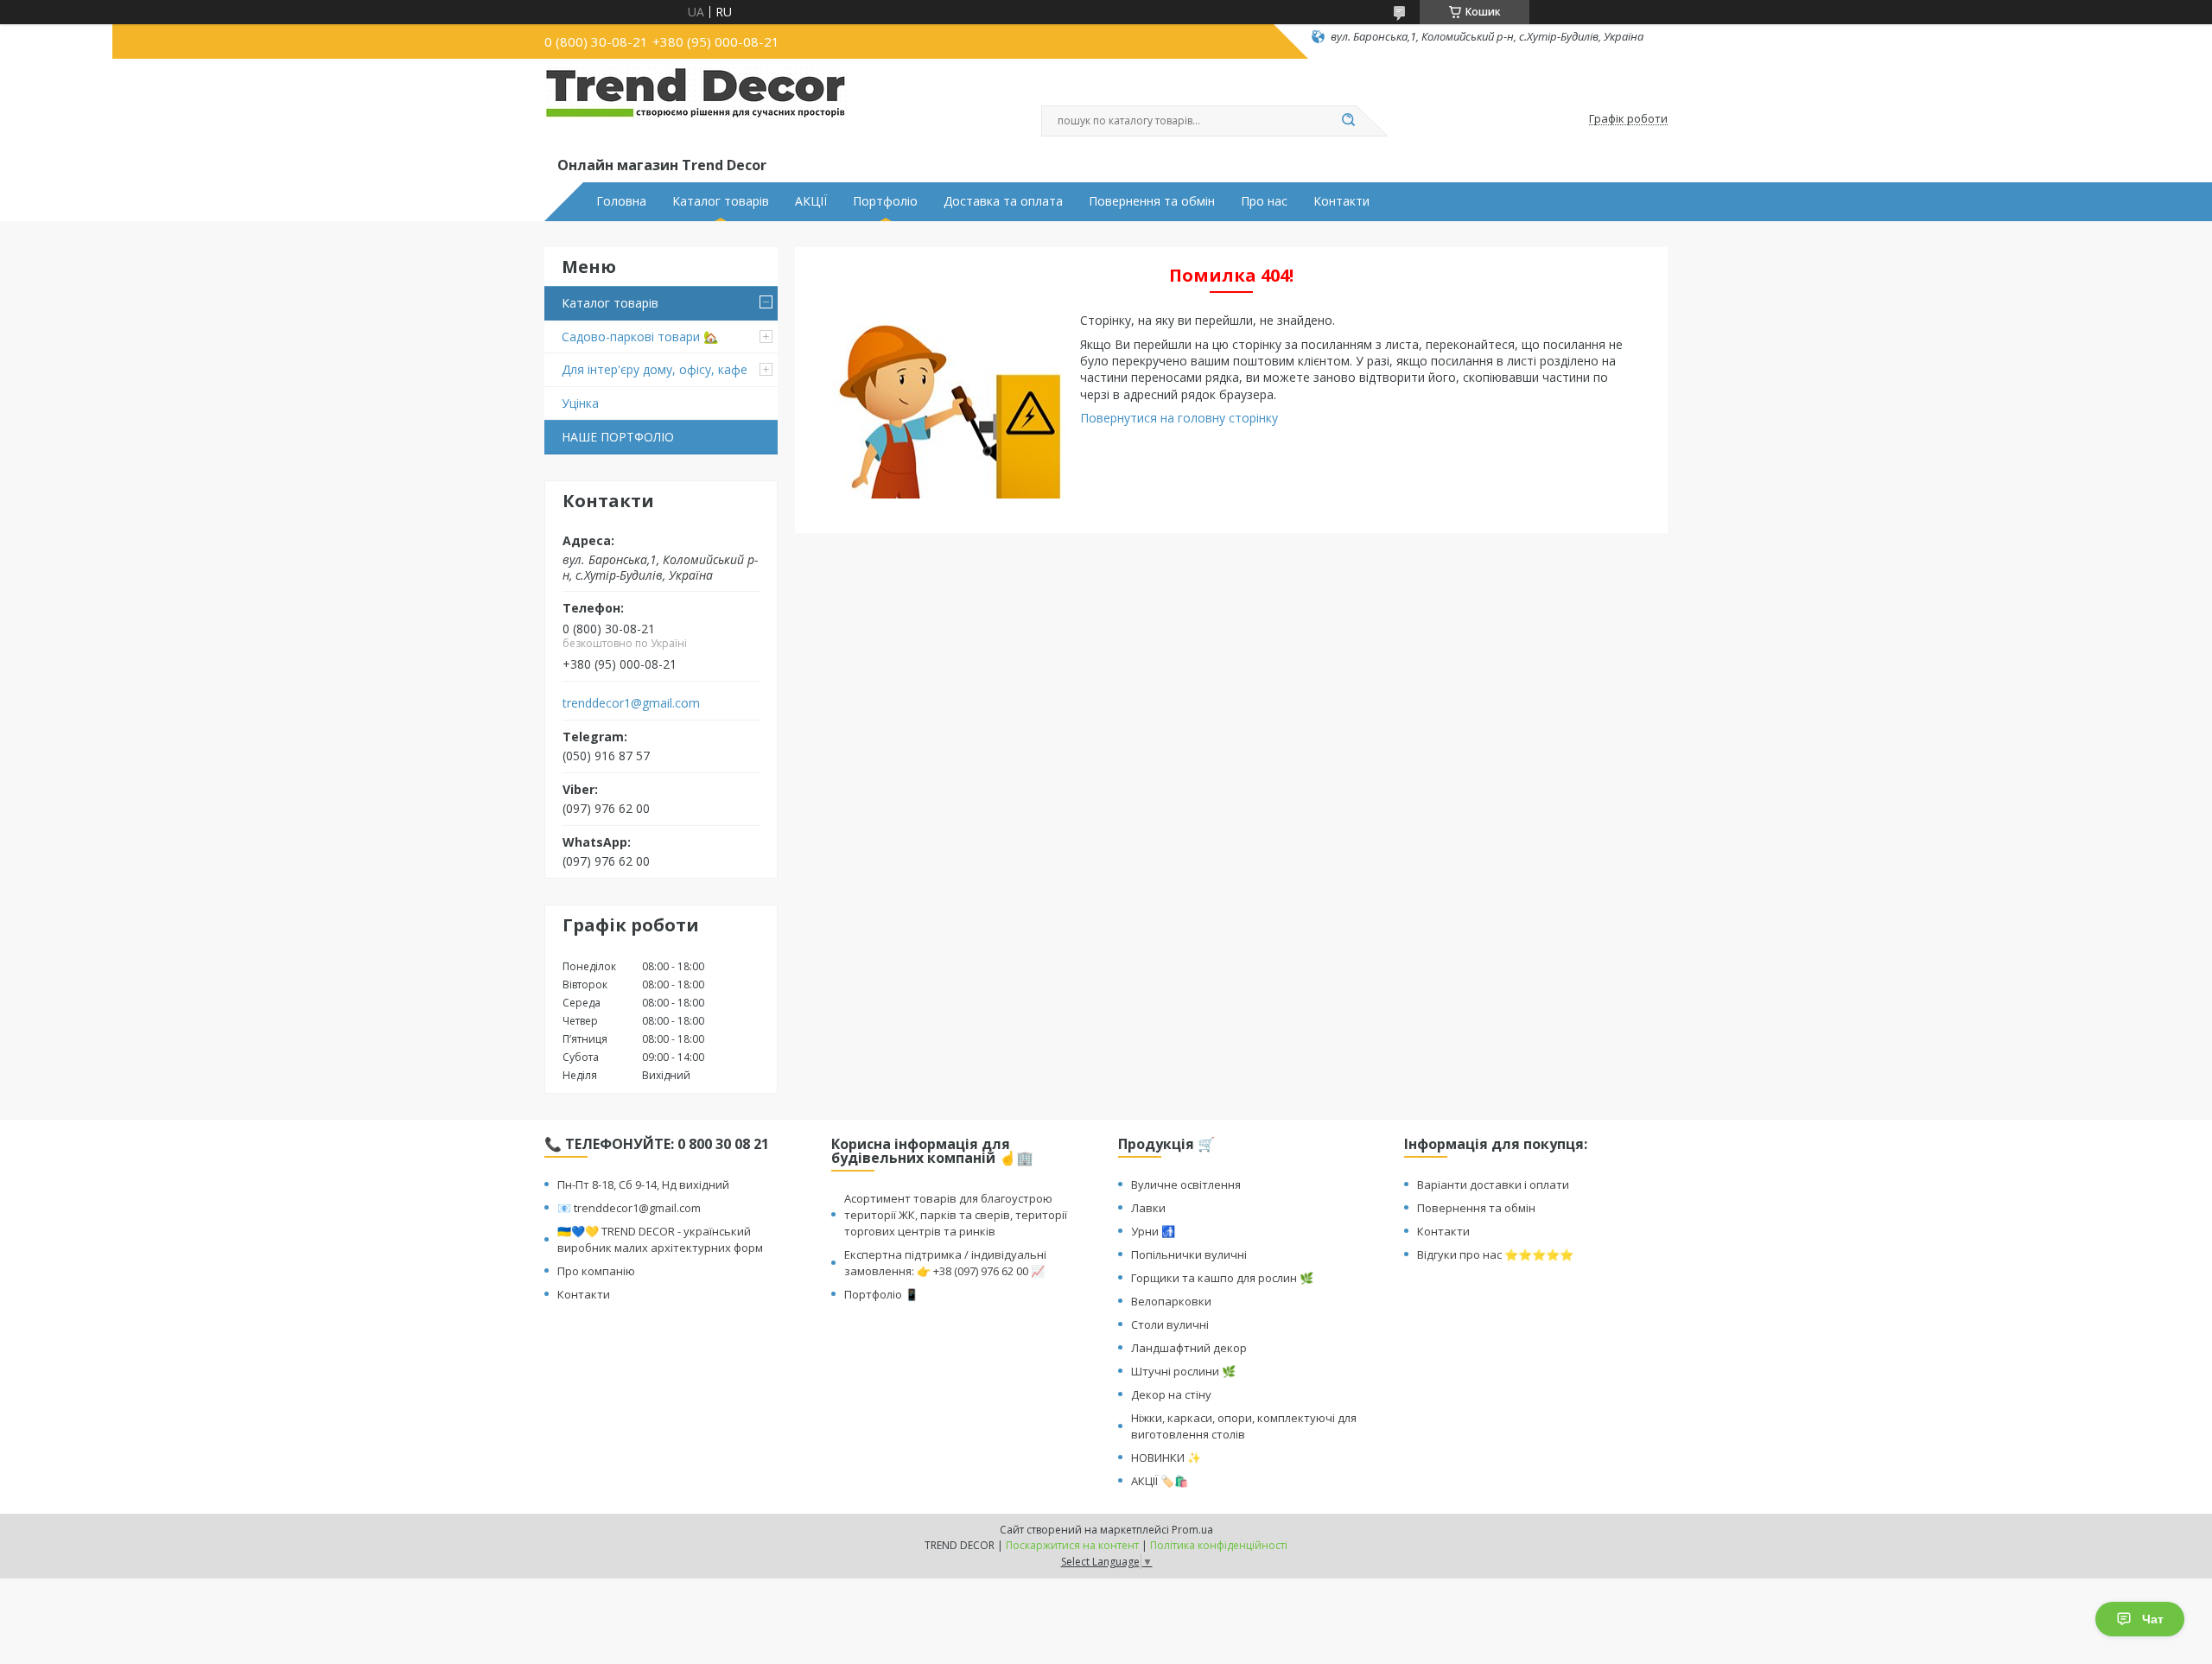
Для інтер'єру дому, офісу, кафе (655, 369)
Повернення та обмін (1152, 201)
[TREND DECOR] (696, 111)
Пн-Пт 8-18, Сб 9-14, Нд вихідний (643, 1184)
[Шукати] (1348, 121)
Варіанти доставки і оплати (1493, 1184)
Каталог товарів (721, 201)
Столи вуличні (1170, 1324)
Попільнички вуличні (1189, 1254)
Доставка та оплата (1003, 201)
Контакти (1341, 201)
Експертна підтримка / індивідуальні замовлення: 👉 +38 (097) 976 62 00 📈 (945, 1263)
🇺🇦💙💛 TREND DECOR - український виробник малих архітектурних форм (660, 1239)
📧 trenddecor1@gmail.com (629, 1208)
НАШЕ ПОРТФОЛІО (618, 437)
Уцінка (580, 403)
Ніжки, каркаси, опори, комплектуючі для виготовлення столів (1244, 1426)
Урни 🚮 (1153, 1231)
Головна (621, 201)
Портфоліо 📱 (881, 1294)
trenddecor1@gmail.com (631, 703)
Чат (2153, 1619)
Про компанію (596, 1271)
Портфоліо (885, 201)
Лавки (1148, 1208)
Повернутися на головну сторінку (1179, 418)
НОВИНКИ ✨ (1166, 1458)
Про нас (1264, 201)
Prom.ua (1192, 1530)
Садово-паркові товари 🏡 (640, 337)
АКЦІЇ (811, 201)
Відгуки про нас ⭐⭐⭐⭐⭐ (1495, 1254)
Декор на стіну (1171, 1394)
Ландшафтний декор (1189, 1348)
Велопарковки (1171, 1301)
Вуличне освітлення (1186, 1184)
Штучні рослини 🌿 (1183, 1371)
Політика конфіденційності (1219, 1545)
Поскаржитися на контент (1072, 1545)
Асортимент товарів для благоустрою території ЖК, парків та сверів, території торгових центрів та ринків (956, 1215)
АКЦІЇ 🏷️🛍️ (1160, 1481)
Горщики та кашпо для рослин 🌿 (1222, 1278)
